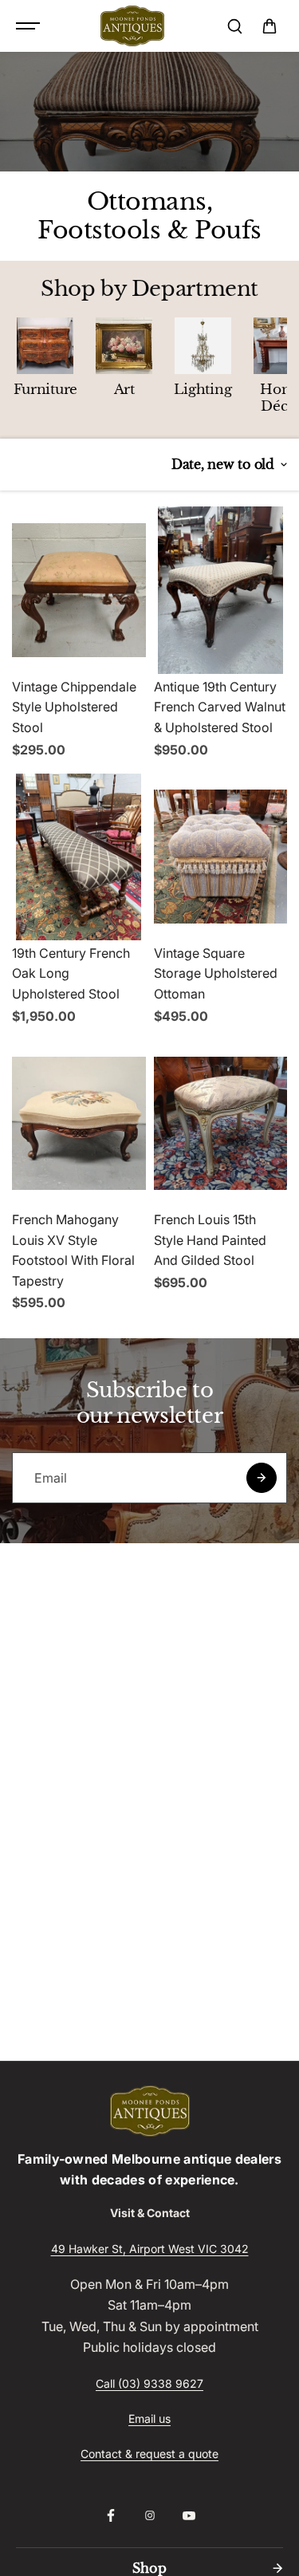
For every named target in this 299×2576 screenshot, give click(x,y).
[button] (269, 26)
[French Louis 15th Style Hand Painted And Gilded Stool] (221, 1123)
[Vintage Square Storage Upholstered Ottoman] (221, 857)
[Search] (234, 26)
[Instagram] (150, 2515)
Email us (149, 2418)
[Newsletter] (262, 1478)
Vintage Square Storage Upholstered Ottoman (216, 973)
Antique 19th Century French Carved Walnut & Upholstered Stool (220, 707)
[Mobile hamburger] (30, 26)
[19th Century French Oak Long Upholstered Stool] (79, 857)
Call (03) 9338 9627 (149, 2383)
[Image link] (149, 2111)
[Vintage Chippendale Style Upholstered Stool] (79, 590)
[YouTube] (189, 2515)
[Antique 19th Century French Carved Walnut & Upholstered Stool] (221, 590)
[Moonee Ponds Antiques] (132, 26)
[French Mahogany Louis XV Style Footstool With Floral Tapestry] (79, 1123)
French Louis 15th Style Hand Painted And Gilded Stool (210, 1240)
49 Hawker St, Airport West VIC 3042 (150, 2249)
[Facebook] (111, 2515)
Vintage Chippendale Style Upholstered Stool (74, 707)
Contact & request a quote (149, 2454)
